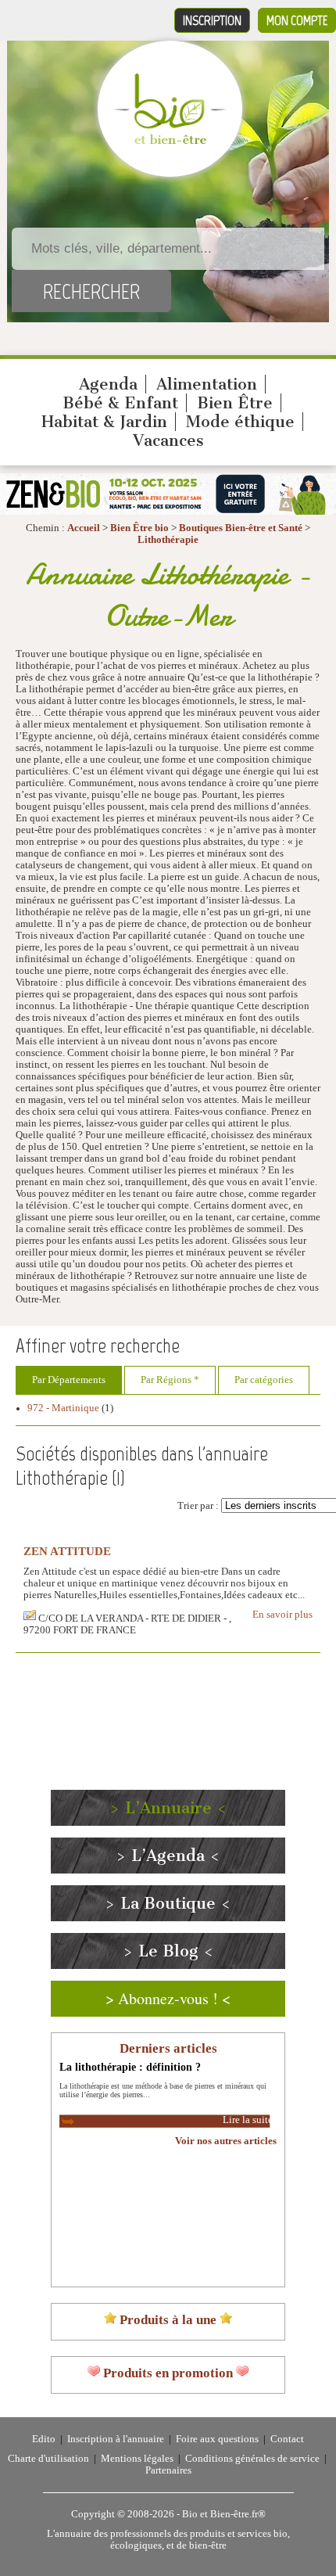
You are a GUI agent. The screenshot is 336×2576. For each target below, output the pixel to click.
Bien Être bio (139, 528)
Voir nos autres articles (226, 2141)
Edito (44, 2439)
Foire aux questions (217, 2439)
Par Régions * (170, 1380)
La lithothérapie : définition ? (130, 2067)
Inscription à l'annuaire (116, 2439)
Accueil (84, 528)
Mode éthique (240, 422)
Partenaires (168, 2470)
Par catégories (264, 1380)
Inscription (212, 20)
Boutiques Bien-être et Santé (241, 528)
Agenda (108, 384)
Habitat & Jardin (104, 422)
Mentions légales (137, 2459)
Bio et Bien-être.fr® (224, 2514)
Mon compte (297, 20)
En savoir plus (282, 1615)
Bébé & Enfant (120, 403)
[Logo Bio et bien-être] (170, 141)
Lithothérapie (168, 540)
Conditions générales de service (252, 2459)
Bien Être (235, 403)
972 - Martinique (63, 1408)
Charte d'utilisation (48, 2459)
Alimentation (207, 384)
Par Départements (69, 1380)
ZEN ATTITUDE (67, 1551)
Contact (287, 2439)
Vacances (168, 440)
